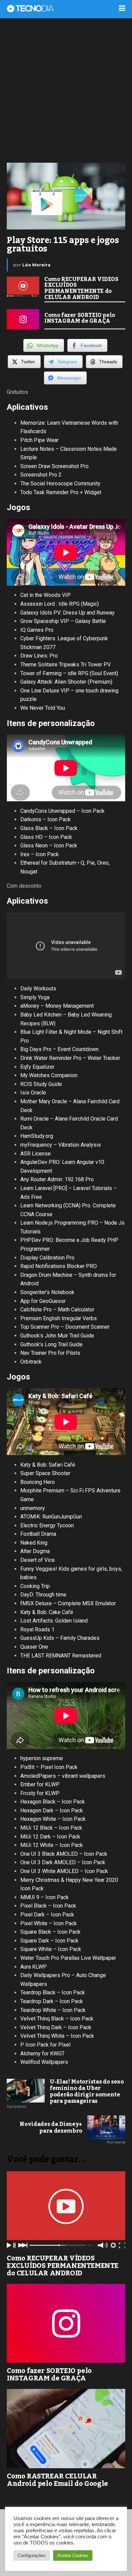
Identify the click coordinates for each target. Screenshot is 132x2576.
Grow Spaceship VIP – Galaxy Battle (63, 621)
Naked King (34, 1543)
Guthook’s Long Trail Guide (51, 1344)
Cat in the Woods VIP (46, 595)
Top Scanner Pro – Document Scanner (65, 1327)
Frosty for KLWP (40, 1793)
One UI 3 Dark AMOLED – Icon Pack (63, 1862)
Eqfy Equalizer (37, 1067)
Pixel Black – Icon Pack (48, 1906)
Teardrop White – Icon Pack (53, 2010)
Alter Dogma (35, 1551)
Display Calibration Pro (47, 1258)
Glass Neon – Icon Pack (49, 846)
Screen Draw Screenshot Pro (54, 466)
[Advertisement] (66, 90)
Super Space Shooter (45, 1473)
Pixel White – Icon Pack (49, 1923)
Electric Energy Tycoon (47, 1525)
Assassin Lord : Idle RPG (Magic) (60, 604)
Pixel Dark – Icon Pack (47, 1915)
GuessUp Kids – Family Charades (60, 1638)
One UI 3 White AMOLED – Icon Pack (64, 1871)
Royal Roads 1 (37, 1629)
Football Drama (38, 1534)
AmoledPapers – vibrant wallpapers (63, 1776)
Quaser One (34, 1647)
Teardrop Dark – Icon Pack (52, 2001)
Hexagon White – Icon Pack (53, 1819)
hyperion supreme (42, 1758)
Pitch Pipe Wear (39, 440)
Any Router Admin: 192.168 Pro (57, 1179)
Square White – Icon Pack (51, 1949)
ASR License (36, 1154)
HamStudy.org (37, 1136)
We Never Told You (43, 708)
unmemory (33, 1508)
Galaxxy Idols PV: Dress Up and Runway (68, 613)
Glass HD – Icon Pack (46, 837)
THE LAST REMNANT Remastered (61, 1656)
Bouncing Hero (38, 1482)
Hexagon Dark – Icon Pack (52, 1810)
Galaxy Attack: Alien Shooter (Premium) (66, 682)
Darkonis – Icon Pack (46, 819)
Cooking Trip (35, 1586)
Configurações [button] (32, 2555)
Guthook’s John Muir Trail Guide (57, 1336)
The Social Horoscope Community (60, 484)
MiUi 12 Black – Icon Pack (51, 1828)
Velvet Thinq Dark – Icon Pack (56, 2027)
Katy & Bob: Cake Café (47, 1612)
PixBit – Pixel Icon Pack (49, 1767)
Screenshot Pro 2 (41, 475)
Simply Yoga (35, 997)
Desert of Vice (38, 1560)
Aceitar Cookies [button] (73, 2555)
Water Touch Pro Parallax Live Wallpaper (68, 1958)
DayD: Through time (43, 1595)
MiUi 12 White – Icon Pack (52, 1845)
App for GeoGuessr (43, 1301)
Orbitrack (31, 1362)
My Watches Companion (49, 1075)
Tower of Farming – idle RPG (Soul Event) (69, 673)
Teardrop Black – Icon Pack (53, 1993)
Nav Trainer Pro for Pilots (50, 1353)
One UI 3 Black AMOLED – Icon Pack (64, 1854)
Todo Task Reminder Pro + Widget (61, 492)
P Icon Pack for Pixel (45, 2045)
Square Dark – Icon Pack (49, 1941)
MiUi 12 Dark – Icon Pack (50, 1837)
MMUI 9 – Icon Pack (45, 1897)
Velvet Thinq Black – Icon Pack (57, 2019)
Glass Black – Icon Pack (49, 828)
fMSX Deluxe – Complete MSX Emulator (68, 1603)
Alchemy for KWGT (42, 2054)
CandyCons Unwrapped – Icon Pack (62, 811)
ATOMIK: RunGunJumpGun (51, 1517)
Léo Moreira (36, 265)
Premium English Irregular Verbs (59, 1318)
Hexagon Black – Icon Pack (53, 1802)
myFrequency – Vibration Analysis (61, 1145)
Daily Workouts (38, 989)
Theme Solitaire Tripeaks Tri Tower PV (65, 665)
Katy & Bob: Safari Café (48, 1465)
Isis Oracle (33, 1093)
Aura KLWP (34, 1967)
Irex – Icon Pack (40, 854)
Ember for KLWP (40, 1784)
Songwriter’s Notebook (47, 1292)
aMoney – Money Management (57, 1006)
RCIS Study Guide (41, 1084)
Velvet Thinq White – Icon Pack (57, 2036)
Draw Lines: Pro (39, 656)
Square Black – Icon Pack (50, 1932)
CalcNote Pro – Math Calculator (57, 1310)
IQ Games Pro (37, 630)
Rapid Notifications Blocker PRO (59, 1266)
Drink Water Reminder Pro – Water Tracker (70, 1058)
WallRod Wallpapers (44, 2062)
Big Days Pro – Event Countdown (59, 1049)
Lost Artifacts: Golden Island (54, 1621)
